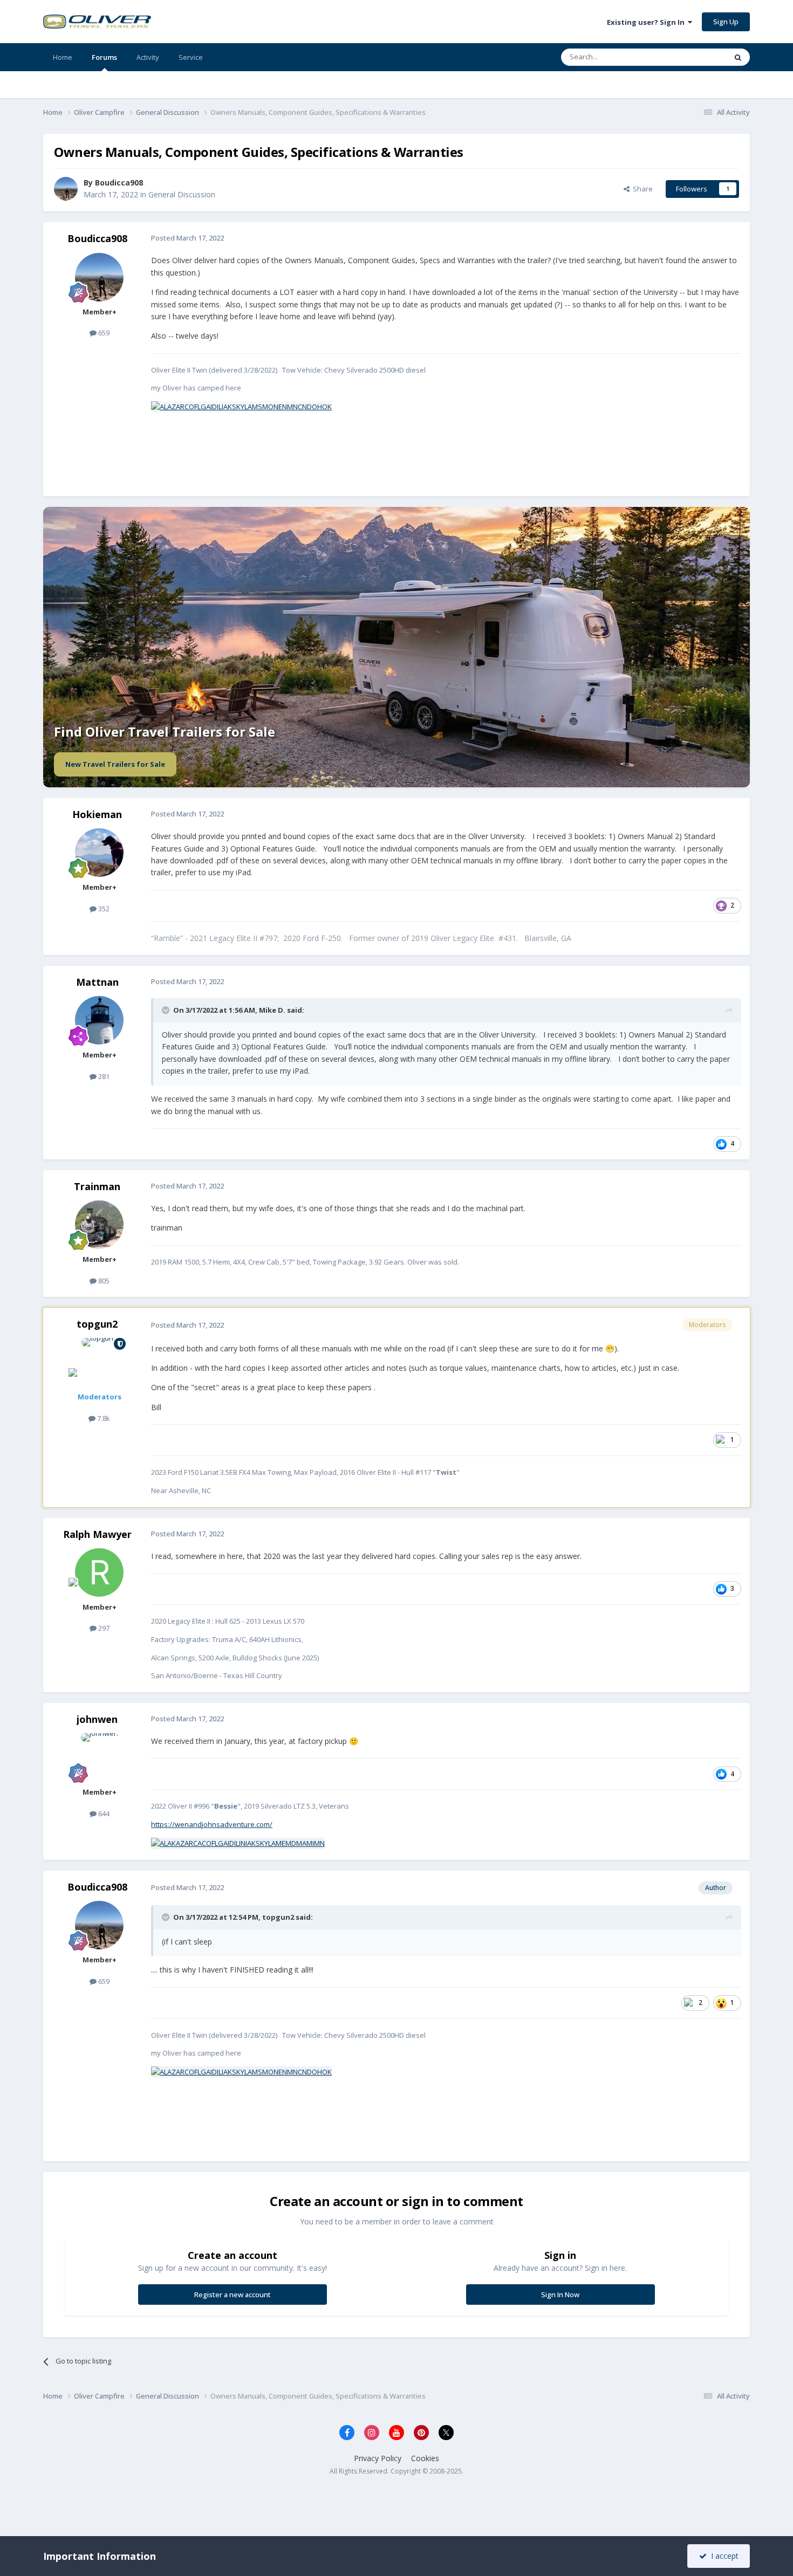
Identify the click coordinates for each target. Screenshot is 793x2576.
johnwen (97, 1719)
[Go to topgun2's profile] (99, 1362)
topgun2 (97, 1324)
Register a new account (233, 2295)
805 (103, 1281)
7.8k (103, 1418)
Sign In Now (560, 2295)
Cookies (425, 2458)
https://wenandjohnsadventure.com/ (212, 1824)
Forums (104, 57)
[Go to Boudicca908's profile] (66, 189)
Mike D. (272, 1010)
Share (641, 189)
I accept (723, 2556)
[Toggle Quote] (167, 1010)
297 (103, 1628)
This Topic (696, 57)
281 (103, 1076)
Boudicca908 (97, 238)
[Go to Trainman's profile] (99, 1225)
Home (63, 57)
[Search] (738, 57)
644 (103, 1813)
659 (103, 333)
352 (103, 909)
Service (191, 57)
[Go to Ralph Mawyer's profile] (99, 1572)
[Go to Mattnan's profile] (99, 1020)
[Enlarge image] (241, 406)
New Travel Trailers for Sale (115, 764)
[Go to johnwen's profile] (99, 1757)
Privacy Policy (378, 2458)
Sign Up (726, 22)
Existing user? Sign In (647, 22)
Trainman (97, 1186)
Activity (148, 57)
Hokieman (97, 814)
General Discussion (182, 194)
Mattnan (97, 982)
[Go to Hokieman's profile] (99, 853)
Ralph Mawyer (97, 1534)
